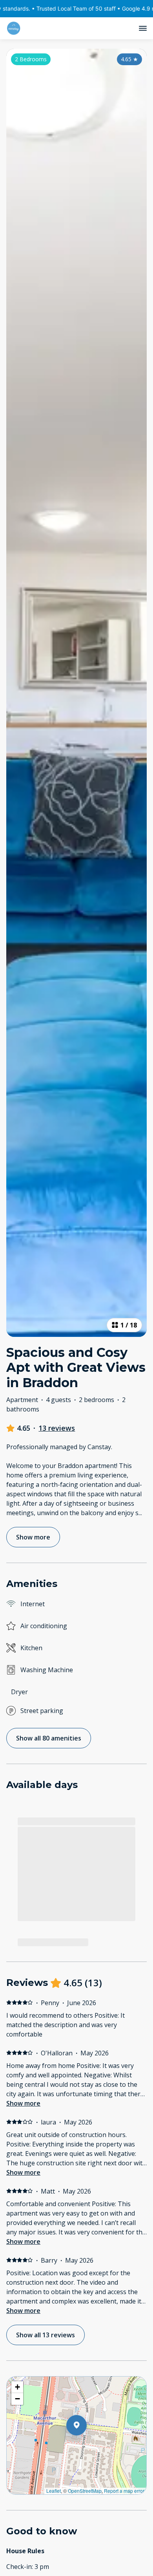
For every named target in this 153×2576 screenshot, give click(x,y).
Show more (23, 2103)
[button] (87, 2446)
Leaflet (54, 2491)
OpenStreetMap (85, 2491)
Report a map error (124, 2491)
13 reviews (57, 1428)
